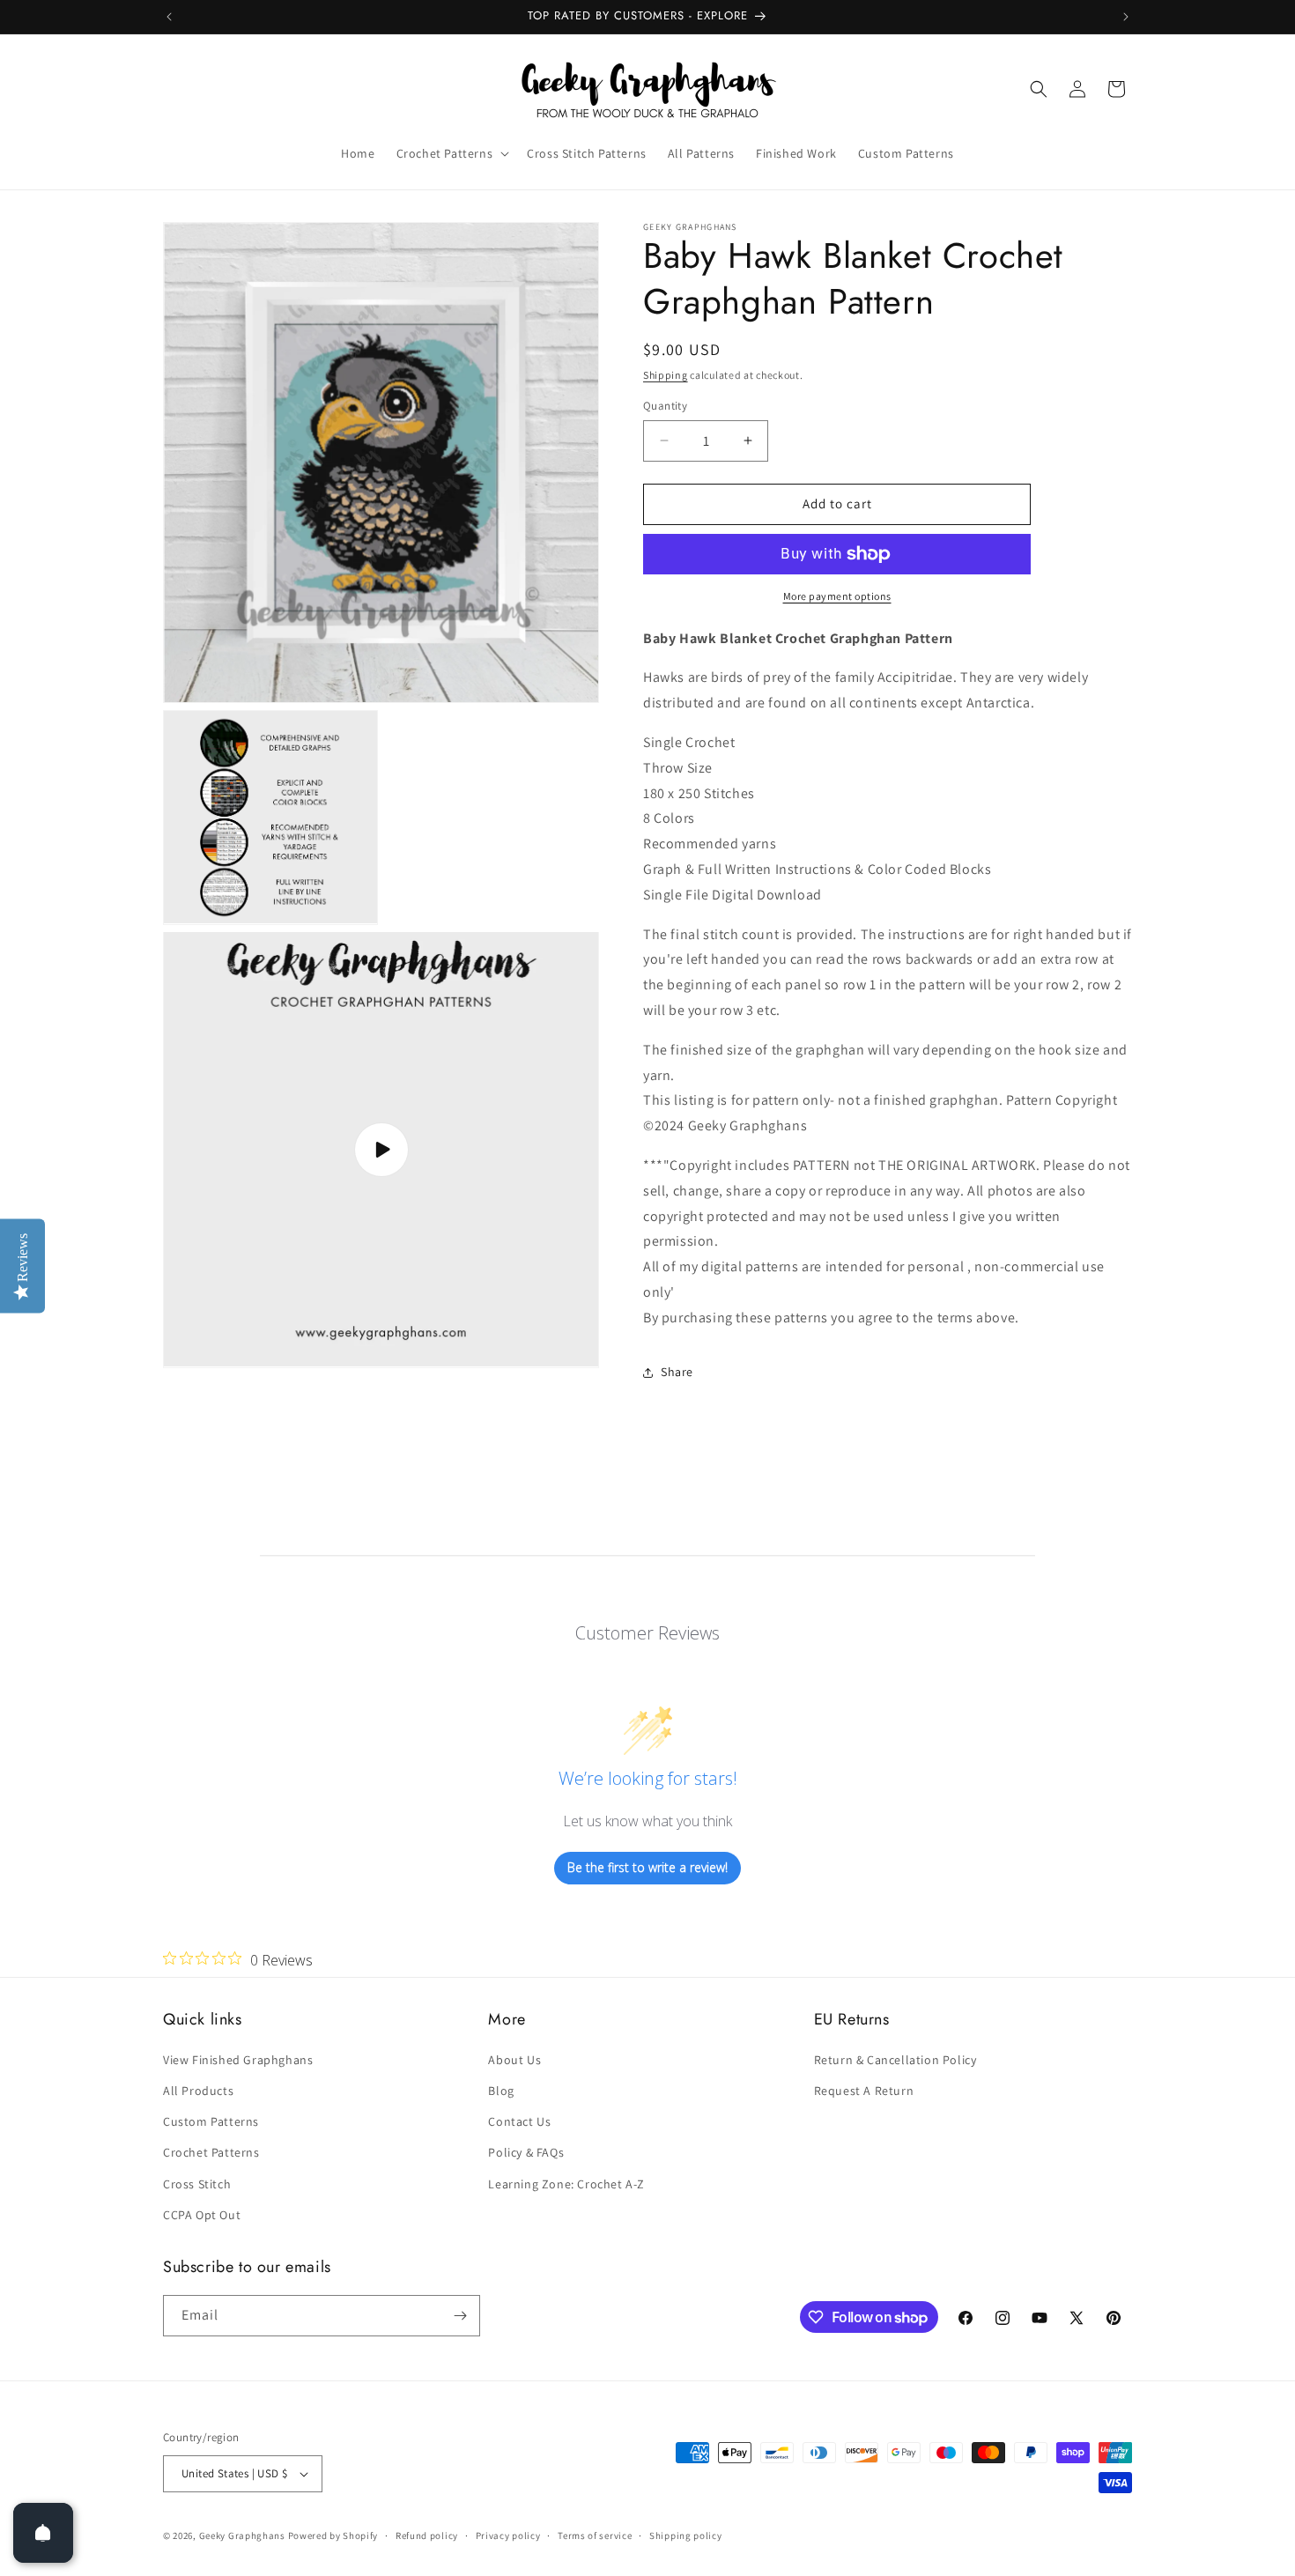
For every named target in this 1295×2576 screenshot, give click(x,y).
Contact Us (519, 2121)
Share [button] (677, 1372)
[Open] (43, 2533)
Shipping (666, 375)
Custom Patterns (211, 2121)
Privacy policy (508, 2535)
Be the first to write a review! (647, 1867)
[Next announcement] (1126, 17)
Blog (501, 2091)
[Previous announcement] (169, 17)
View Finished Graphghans (238, 2060)
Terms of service (595, 2535)
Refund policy (427, 2535)
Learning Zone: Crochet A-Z (566, 2184)
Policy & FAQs (526, 2152)
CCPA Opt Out (202, 2215)
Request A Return (864, 2091)
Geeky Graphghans (242, 2535)
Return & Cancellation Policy (895, 2060)
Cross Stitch (197, 2184)
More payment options (837, 596)
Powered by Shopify (333, 2535)
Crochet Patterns (211, 2152)
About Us (514, 2060)
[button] (451, 153)
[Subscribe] (460, 2316)
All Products (198, 2091)
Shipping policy (686, 2535)
